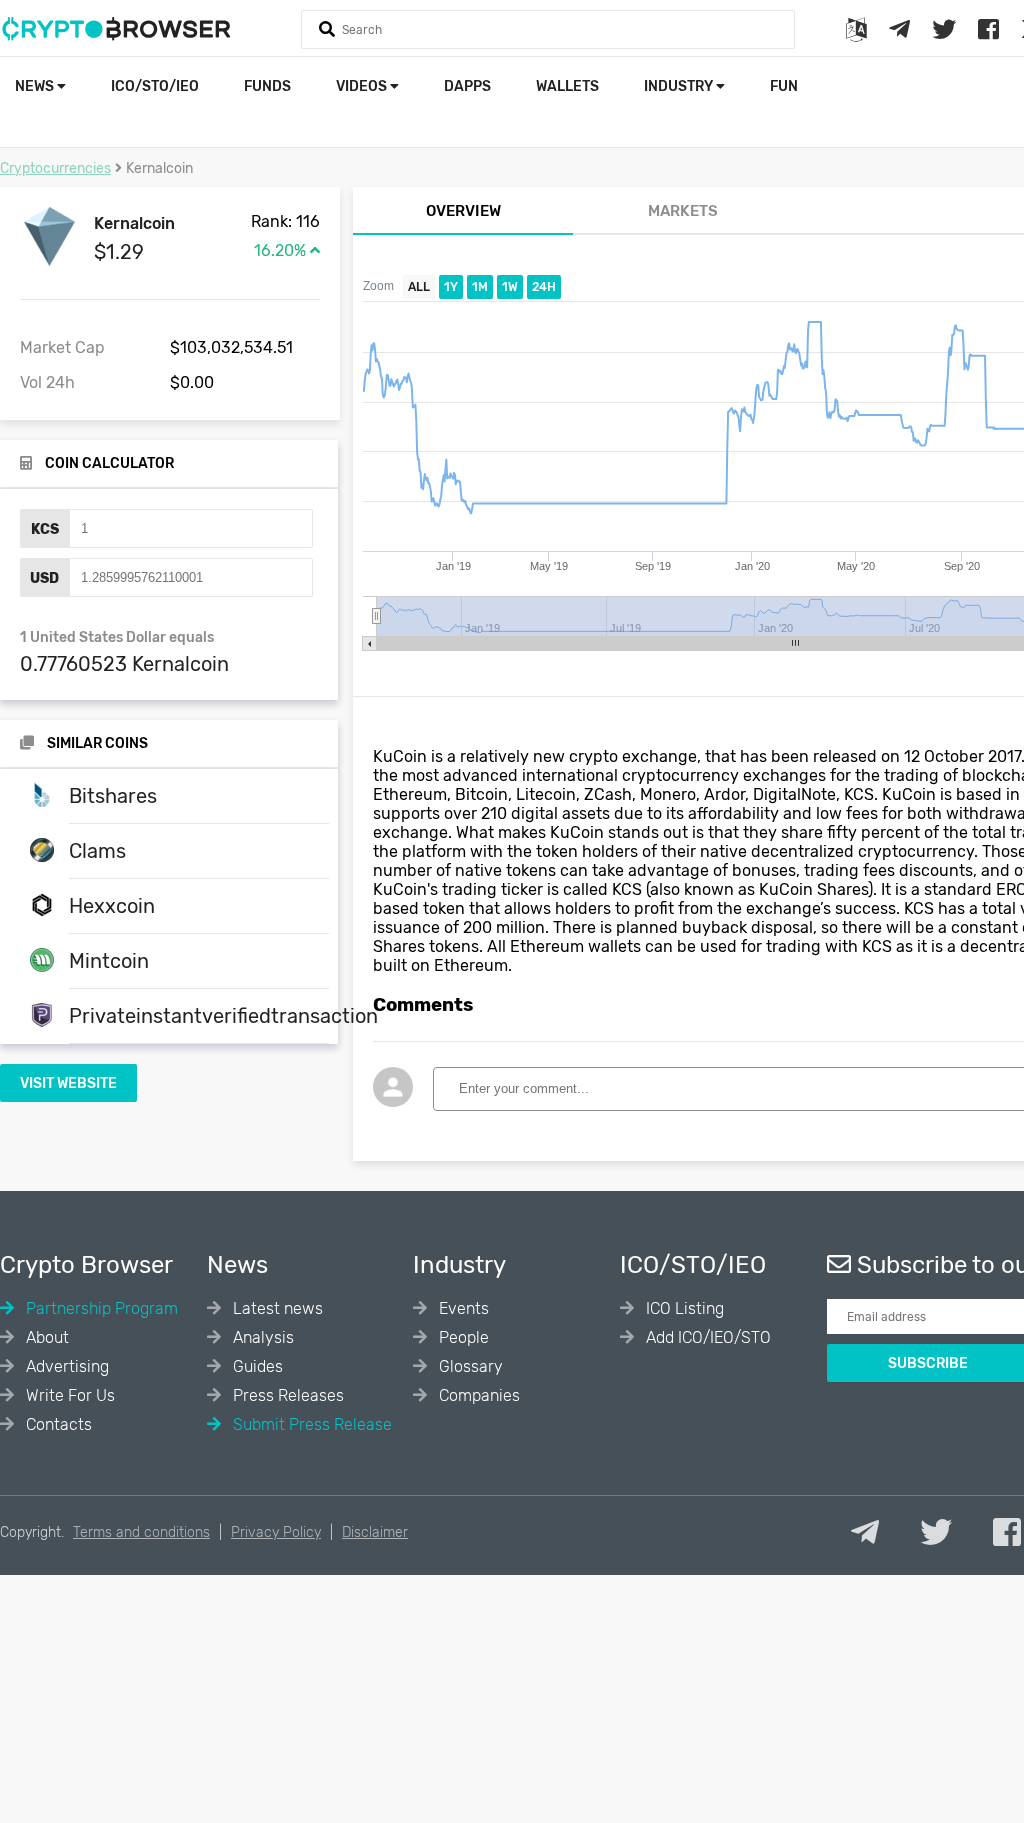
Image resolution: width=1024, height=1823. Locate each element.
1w (510, 287)
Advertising (65, 1366)
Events (462, 1308)
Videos (363, 86)
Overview (463, 211)
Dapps (467, 86)
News (36, 86)
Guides (256, 1366)
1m (480, 287)
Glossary (469, 1366)
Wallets (567, 86)
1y (451, 287)
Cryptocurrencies (55, 168)
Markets (683, 211)
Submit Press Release (310, 1424)
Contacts (57, 1424)
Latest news (276, 1308)
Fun (784, 86)
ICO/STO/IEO (155, 86)
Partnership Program (100, 1308)
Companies (477, 1395)
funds (267, 86)
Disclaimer (375, 1532)
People (462, 1337)
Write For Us (68, 1395)
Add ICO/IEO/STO (706, 1337)
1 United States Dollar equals (117, 637)
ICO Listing (683, 1308)
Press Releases (286, 1395)
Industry (680, 86)
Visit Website (68, 1083)
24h (544, 287)
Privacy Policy (276, 1532)
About (45, 1337)
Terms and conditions (141, 1532)
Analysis (261, 1337)
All (419, 287)
